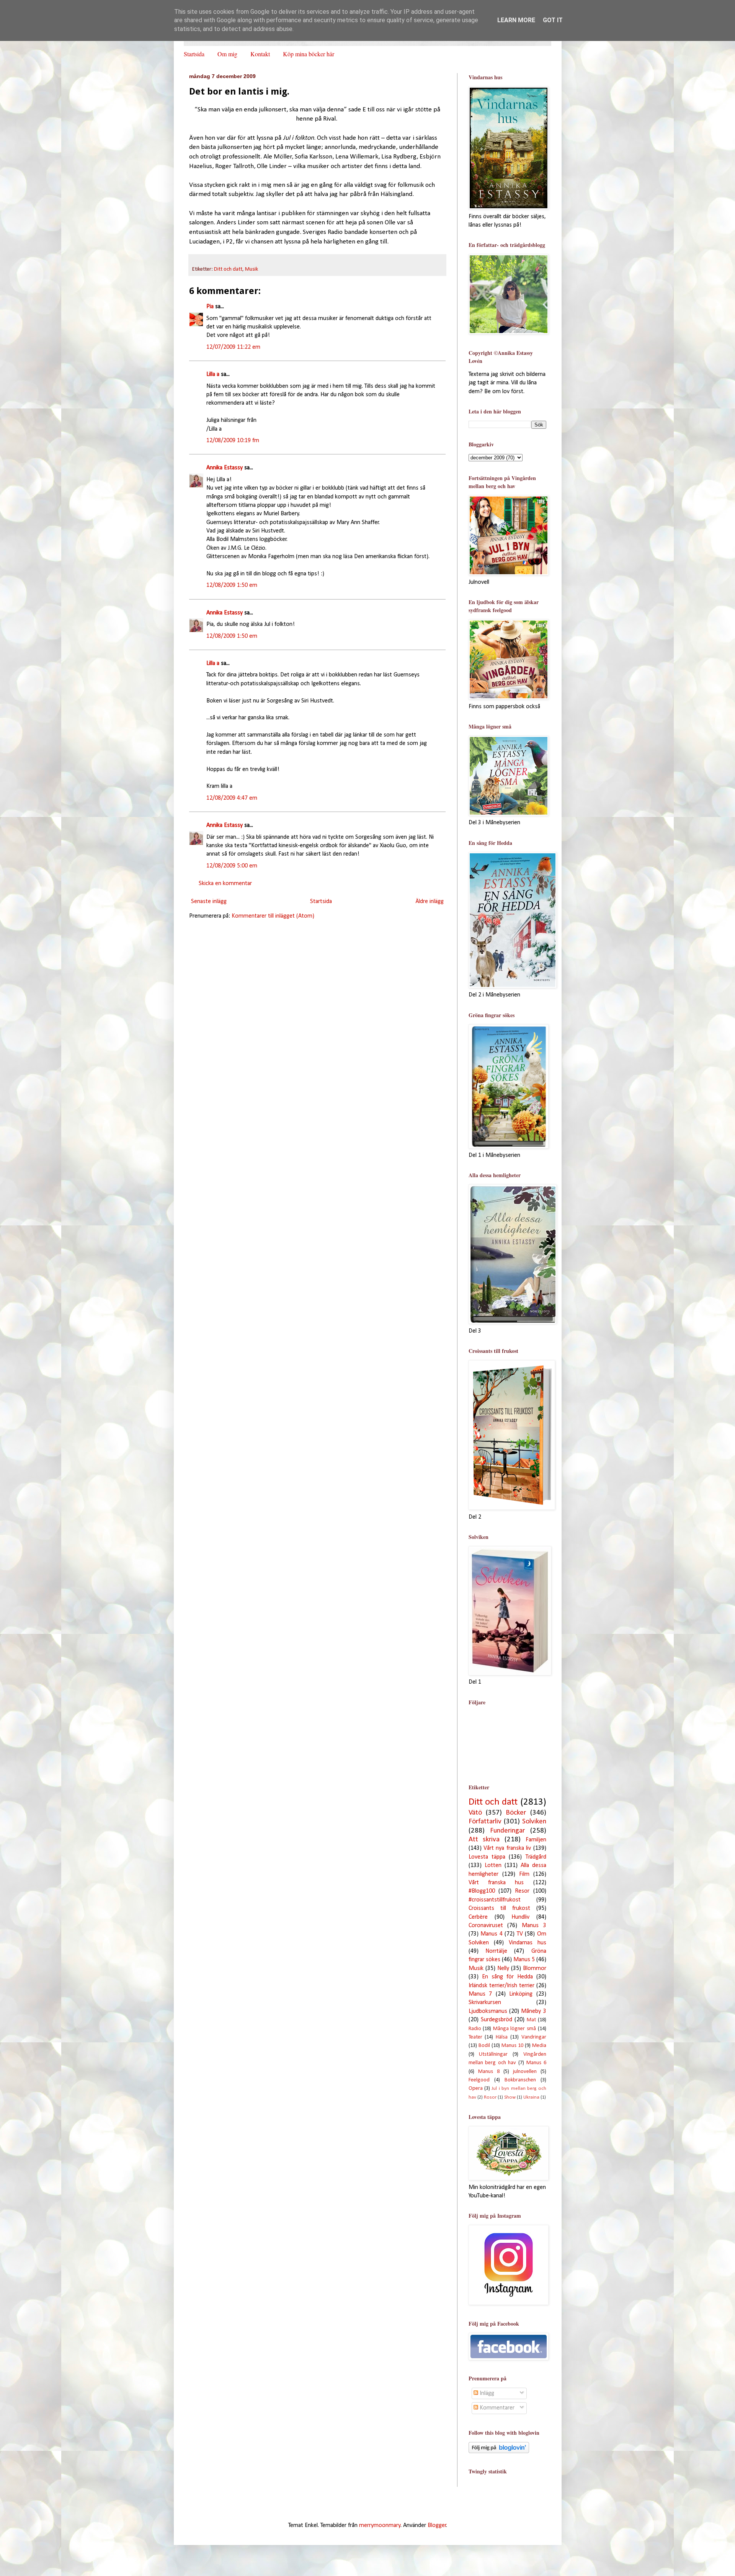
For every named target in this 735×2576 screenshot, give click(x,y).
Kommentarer (496, 2408)
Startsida (194, 54)
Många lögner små (514, 2029)
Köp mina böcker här (309, 54)
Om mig (227, 54)
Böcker (516, 1813)
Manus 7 (480, 1994)
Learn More (516, 20)
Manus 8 (489, 2072)
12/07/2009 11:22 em (233, 347)
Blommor (535, 1968)
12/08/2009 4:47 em (232, 798)
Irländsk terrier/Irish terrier (501, 1986)
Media (539, 2046)
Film (524, 1874)
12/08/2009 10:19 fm (233, 441)
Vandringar (534, 2037)
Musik (252, 269)
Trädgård (536, 1857)
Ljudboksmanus (488, 2011)
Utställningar (493, 2054)
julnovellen (525, 2072)
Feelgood (479, 2080)
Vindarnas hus (528, 1943)
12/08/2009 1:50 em (232, 585)
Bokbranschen (520, 2080)
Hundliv (520, 1917)
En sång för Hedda (507, 1977)
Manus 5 (524, 1960)
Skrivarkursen (485, 2003)
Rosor (490, 2097)
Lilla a (213, 374)
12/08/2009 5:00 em (232, 866)
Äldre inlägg (430, 902)
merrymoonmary (380, 2525)
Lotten (493, 1865)
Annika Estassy (225, 468)
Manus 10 (512, 2046)
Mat (531, 2020)
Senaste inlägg (209, 902)
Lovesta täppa (487, 1857)
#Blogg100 (482, 1891)
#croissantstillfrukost (495, 1900)
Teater (475, 2037)
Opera (476, 2088)
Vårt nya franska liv (507, 1848)
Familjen (536, 1840)
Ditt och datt (228, 269)
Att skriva (484, 1840)
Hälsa (502, 2037)
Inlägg (486, 2393)
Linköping (521, 1994)
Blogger (437, 2525)
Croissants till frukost (499, 1908)
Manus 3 (534, 1926)
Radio (475, 2029)
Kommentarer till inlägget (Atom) (273, 916)
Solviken (534, 1822)
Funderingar (507, 1831)
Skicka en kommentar (225, 884)
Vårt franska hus (496, 1883)
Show (510, 2097)
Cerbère (478, 1917)
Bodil (484, 2046)
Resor (522, 1891)
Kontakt (260, 54)
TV (520, 1934)
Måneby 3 (533, 2011)
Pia (210, 307)
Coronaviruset (486, 1926)
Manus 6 (536, 2063)
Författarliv (485, 1822)
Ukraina (531, 2097)
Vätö (475, 1813)
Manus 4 (492, 1934)
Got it (553, 20)
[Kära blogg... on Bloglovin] (499, 2452)
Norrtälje (496, 1951)
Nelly (503, 1968)
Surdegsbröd (497, 2020)
